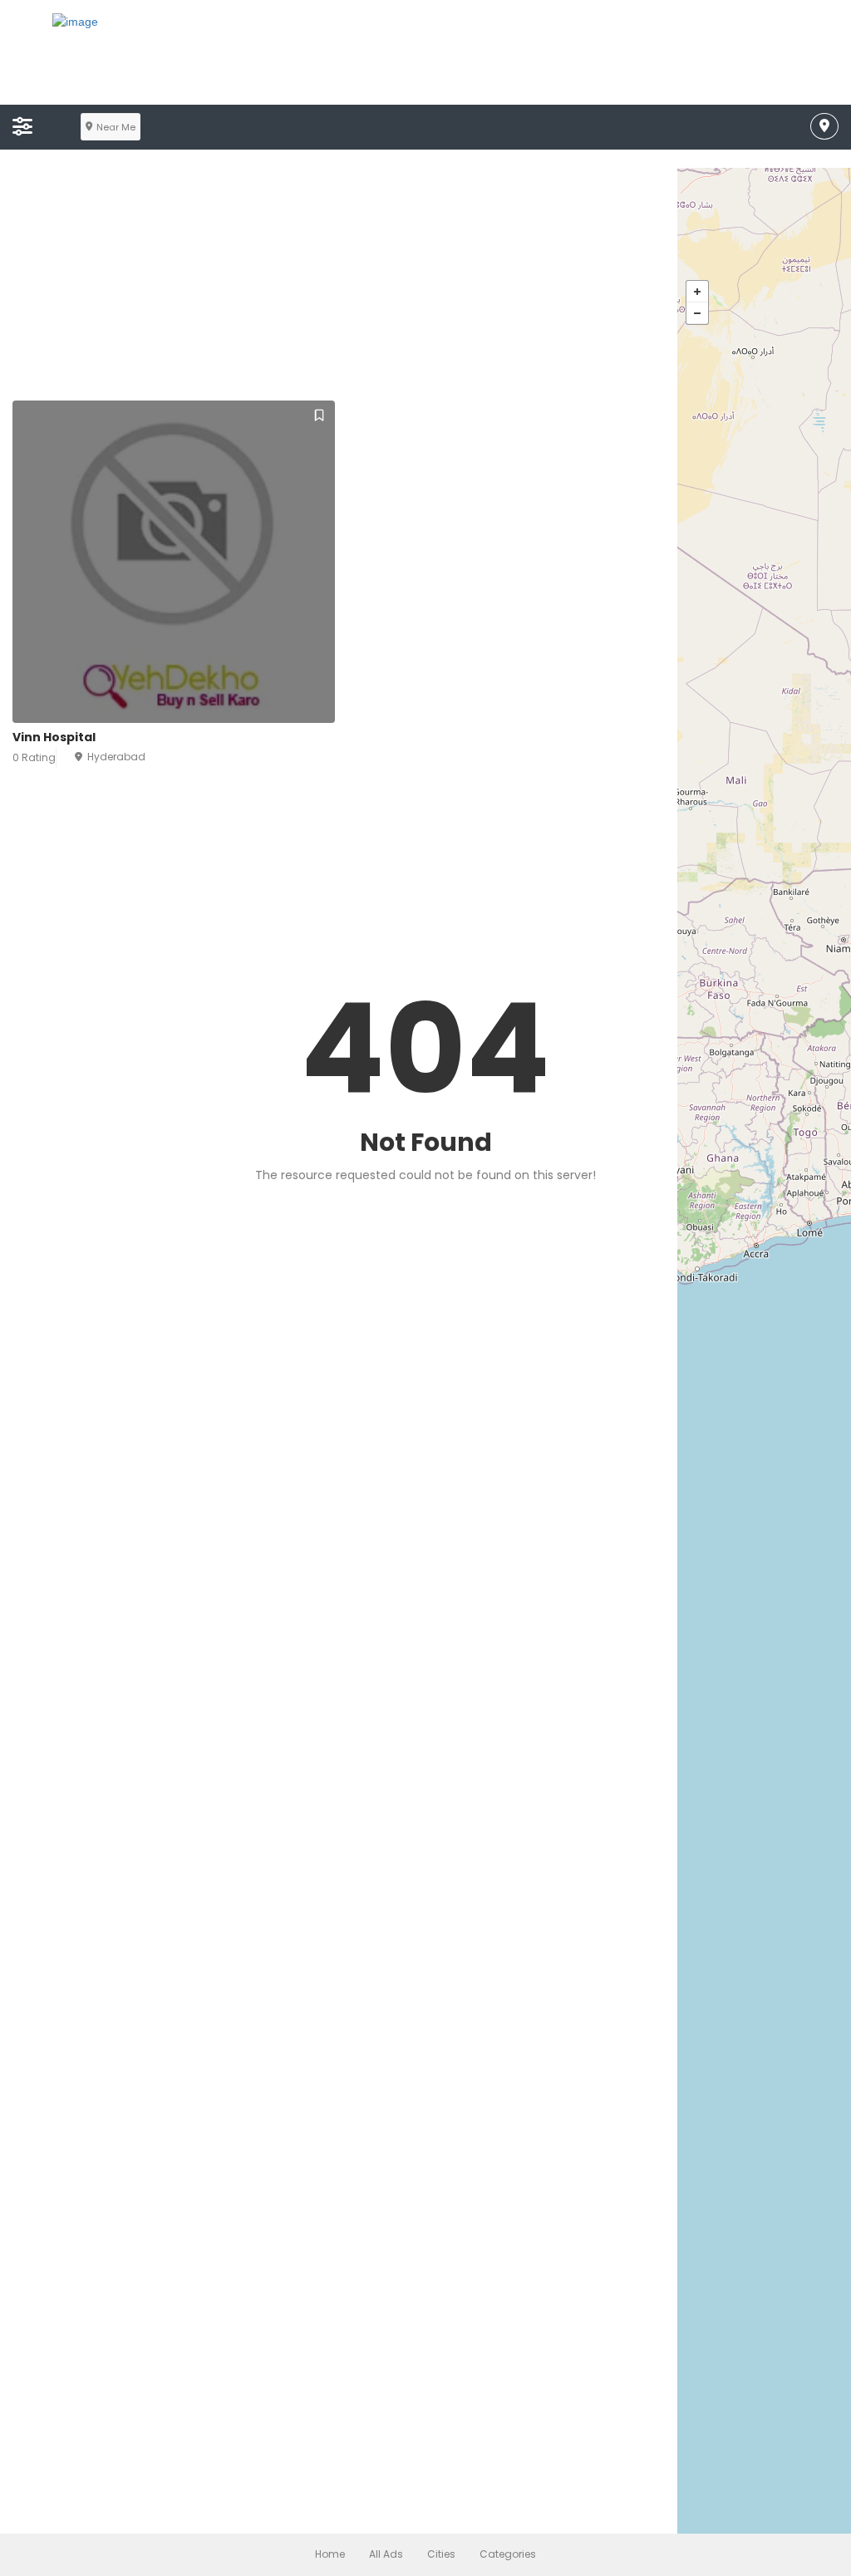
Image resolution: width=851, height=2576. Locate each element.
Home (330, 2554)
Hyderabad (116, 757)
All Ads (386, 2554)
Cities (441, 2554)
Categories (508, 2554)
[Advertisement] (425, 284)
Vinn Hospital (54, 737)
